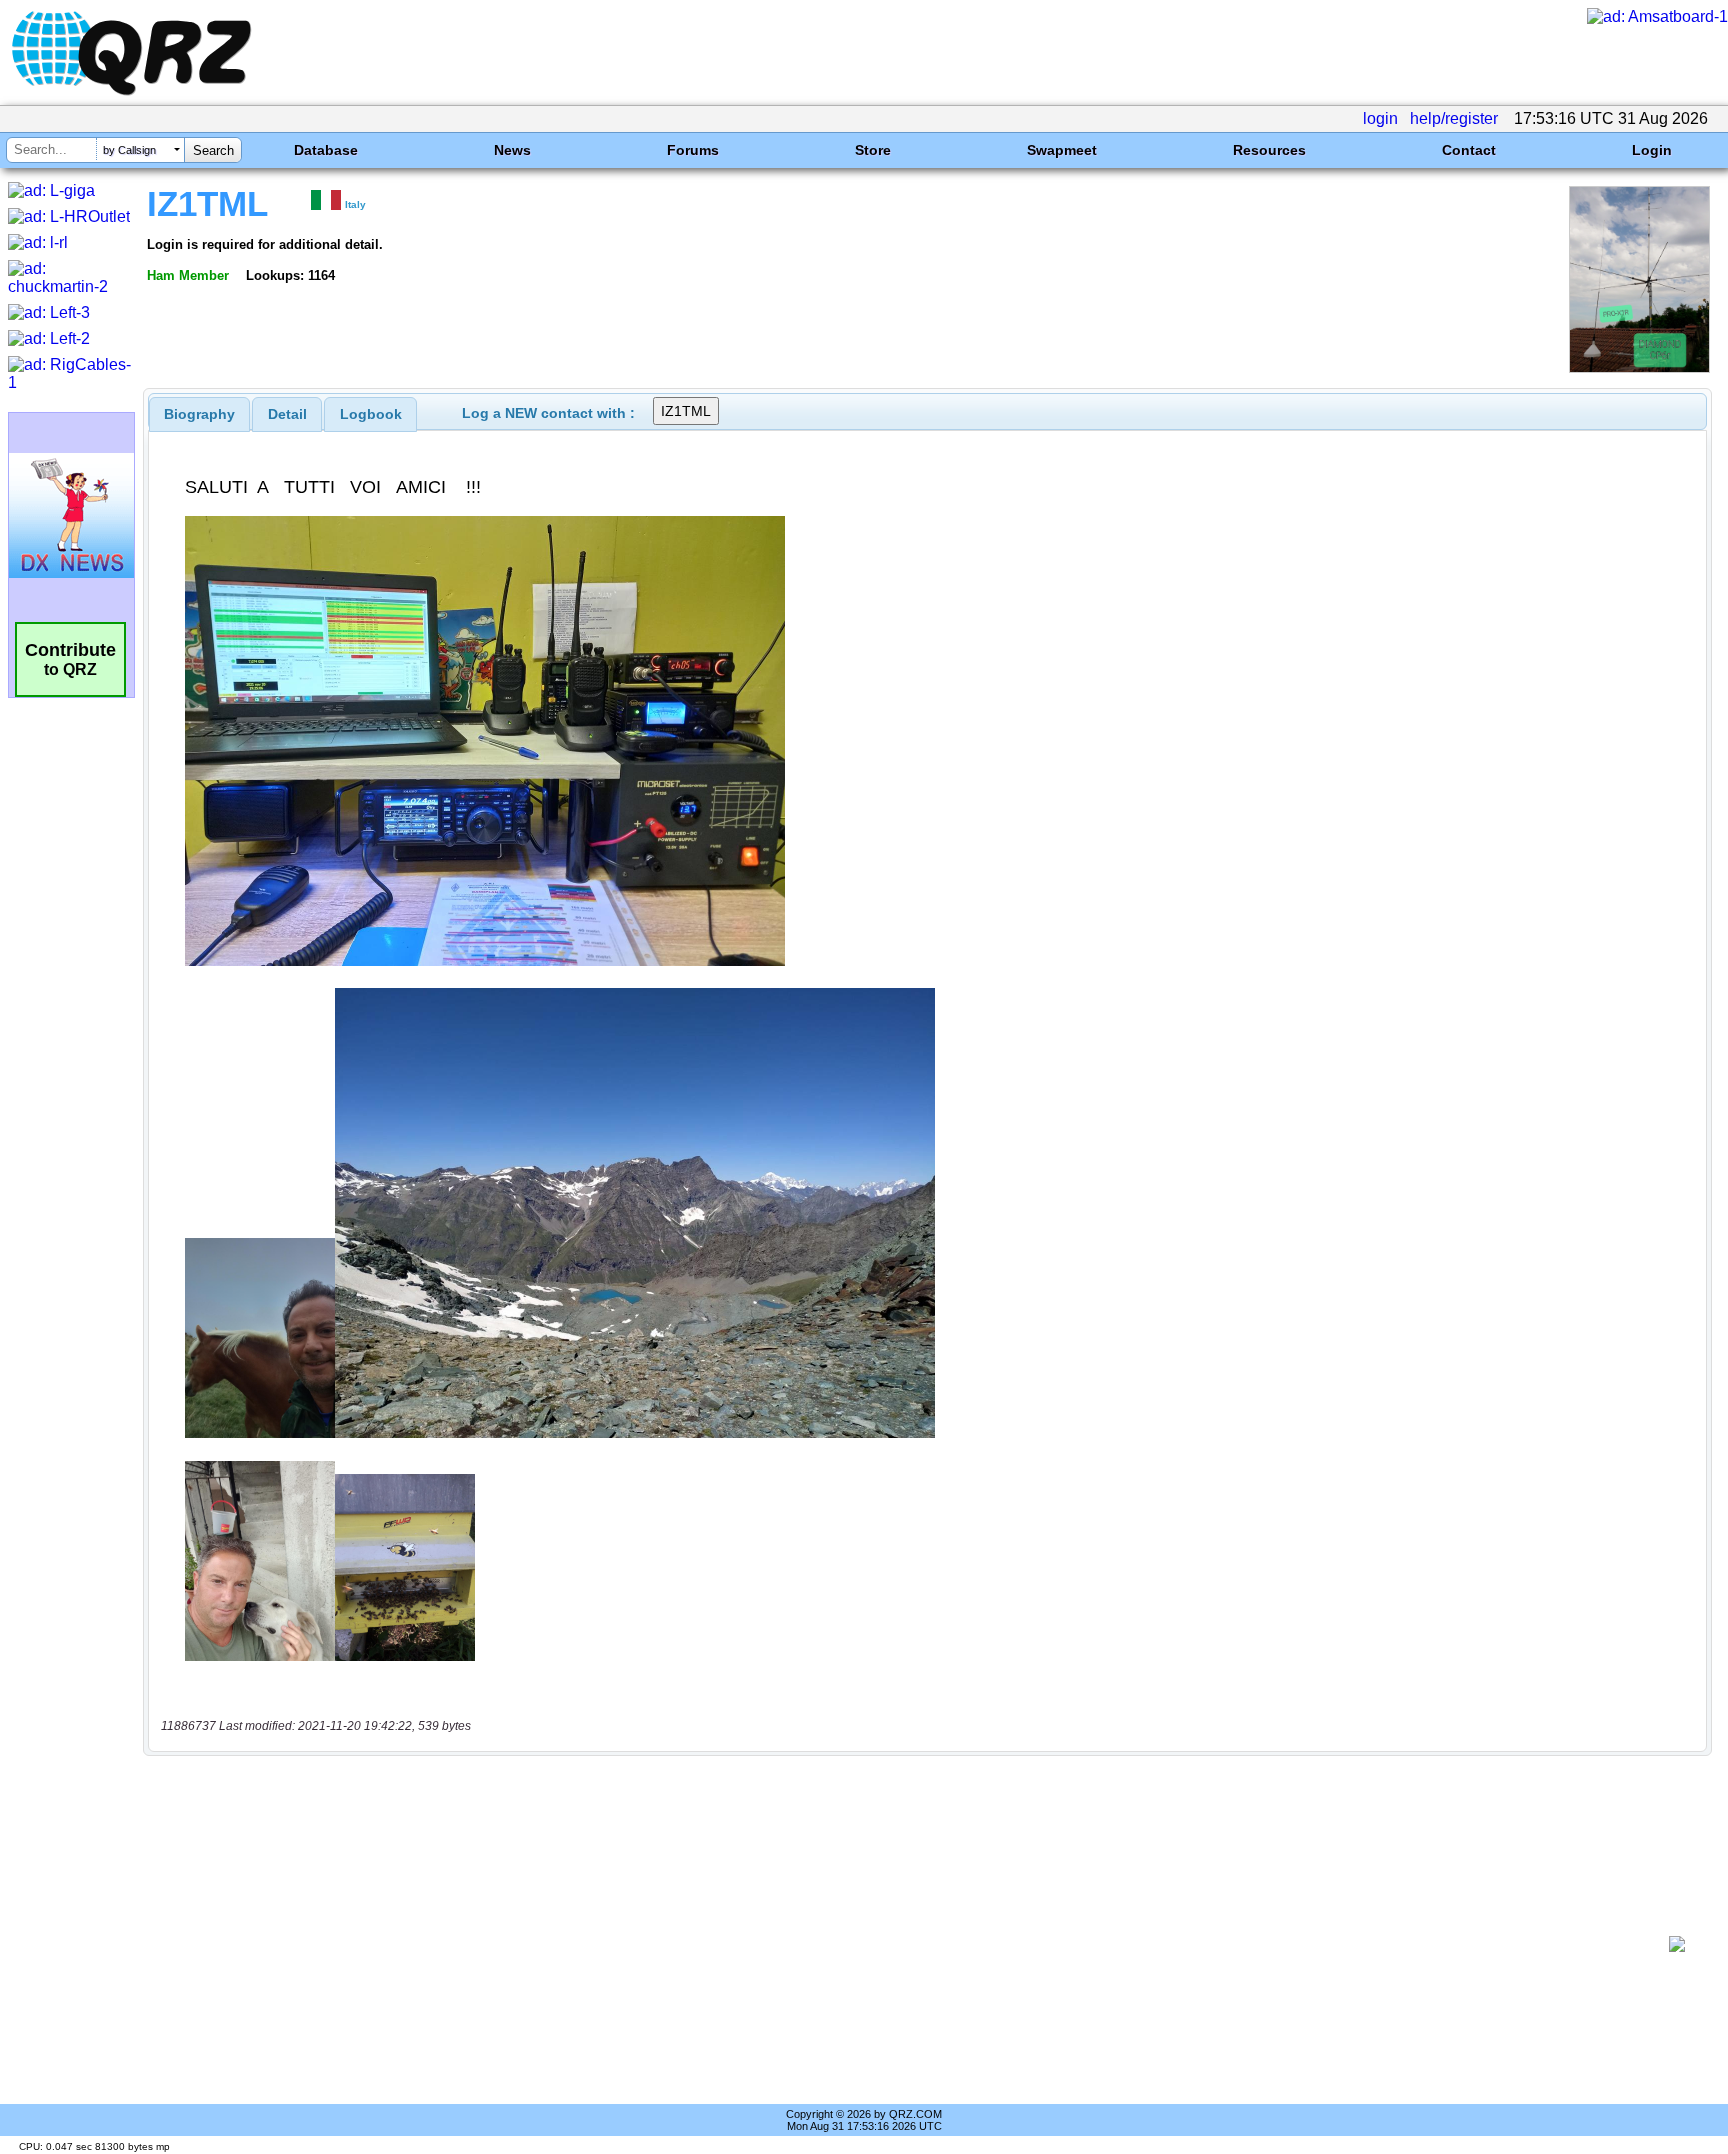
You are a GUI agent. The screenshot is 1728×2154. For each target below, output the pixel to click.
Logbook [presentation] (371, 414)
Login (1652, 150)
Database (326, 150)
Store (873, 150)
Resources (1269, 150)
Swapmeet (1062, 150)
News (512, 150)
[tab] (199, 414)
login (1380, 118)
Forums (693, 150)
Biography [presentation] (199, 414)
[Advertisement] (909, 1944)
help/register (1454, 118)
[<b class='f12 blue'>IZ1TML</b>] (1639, 367)
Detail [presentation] (287, 414)
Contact (1469, 150)
